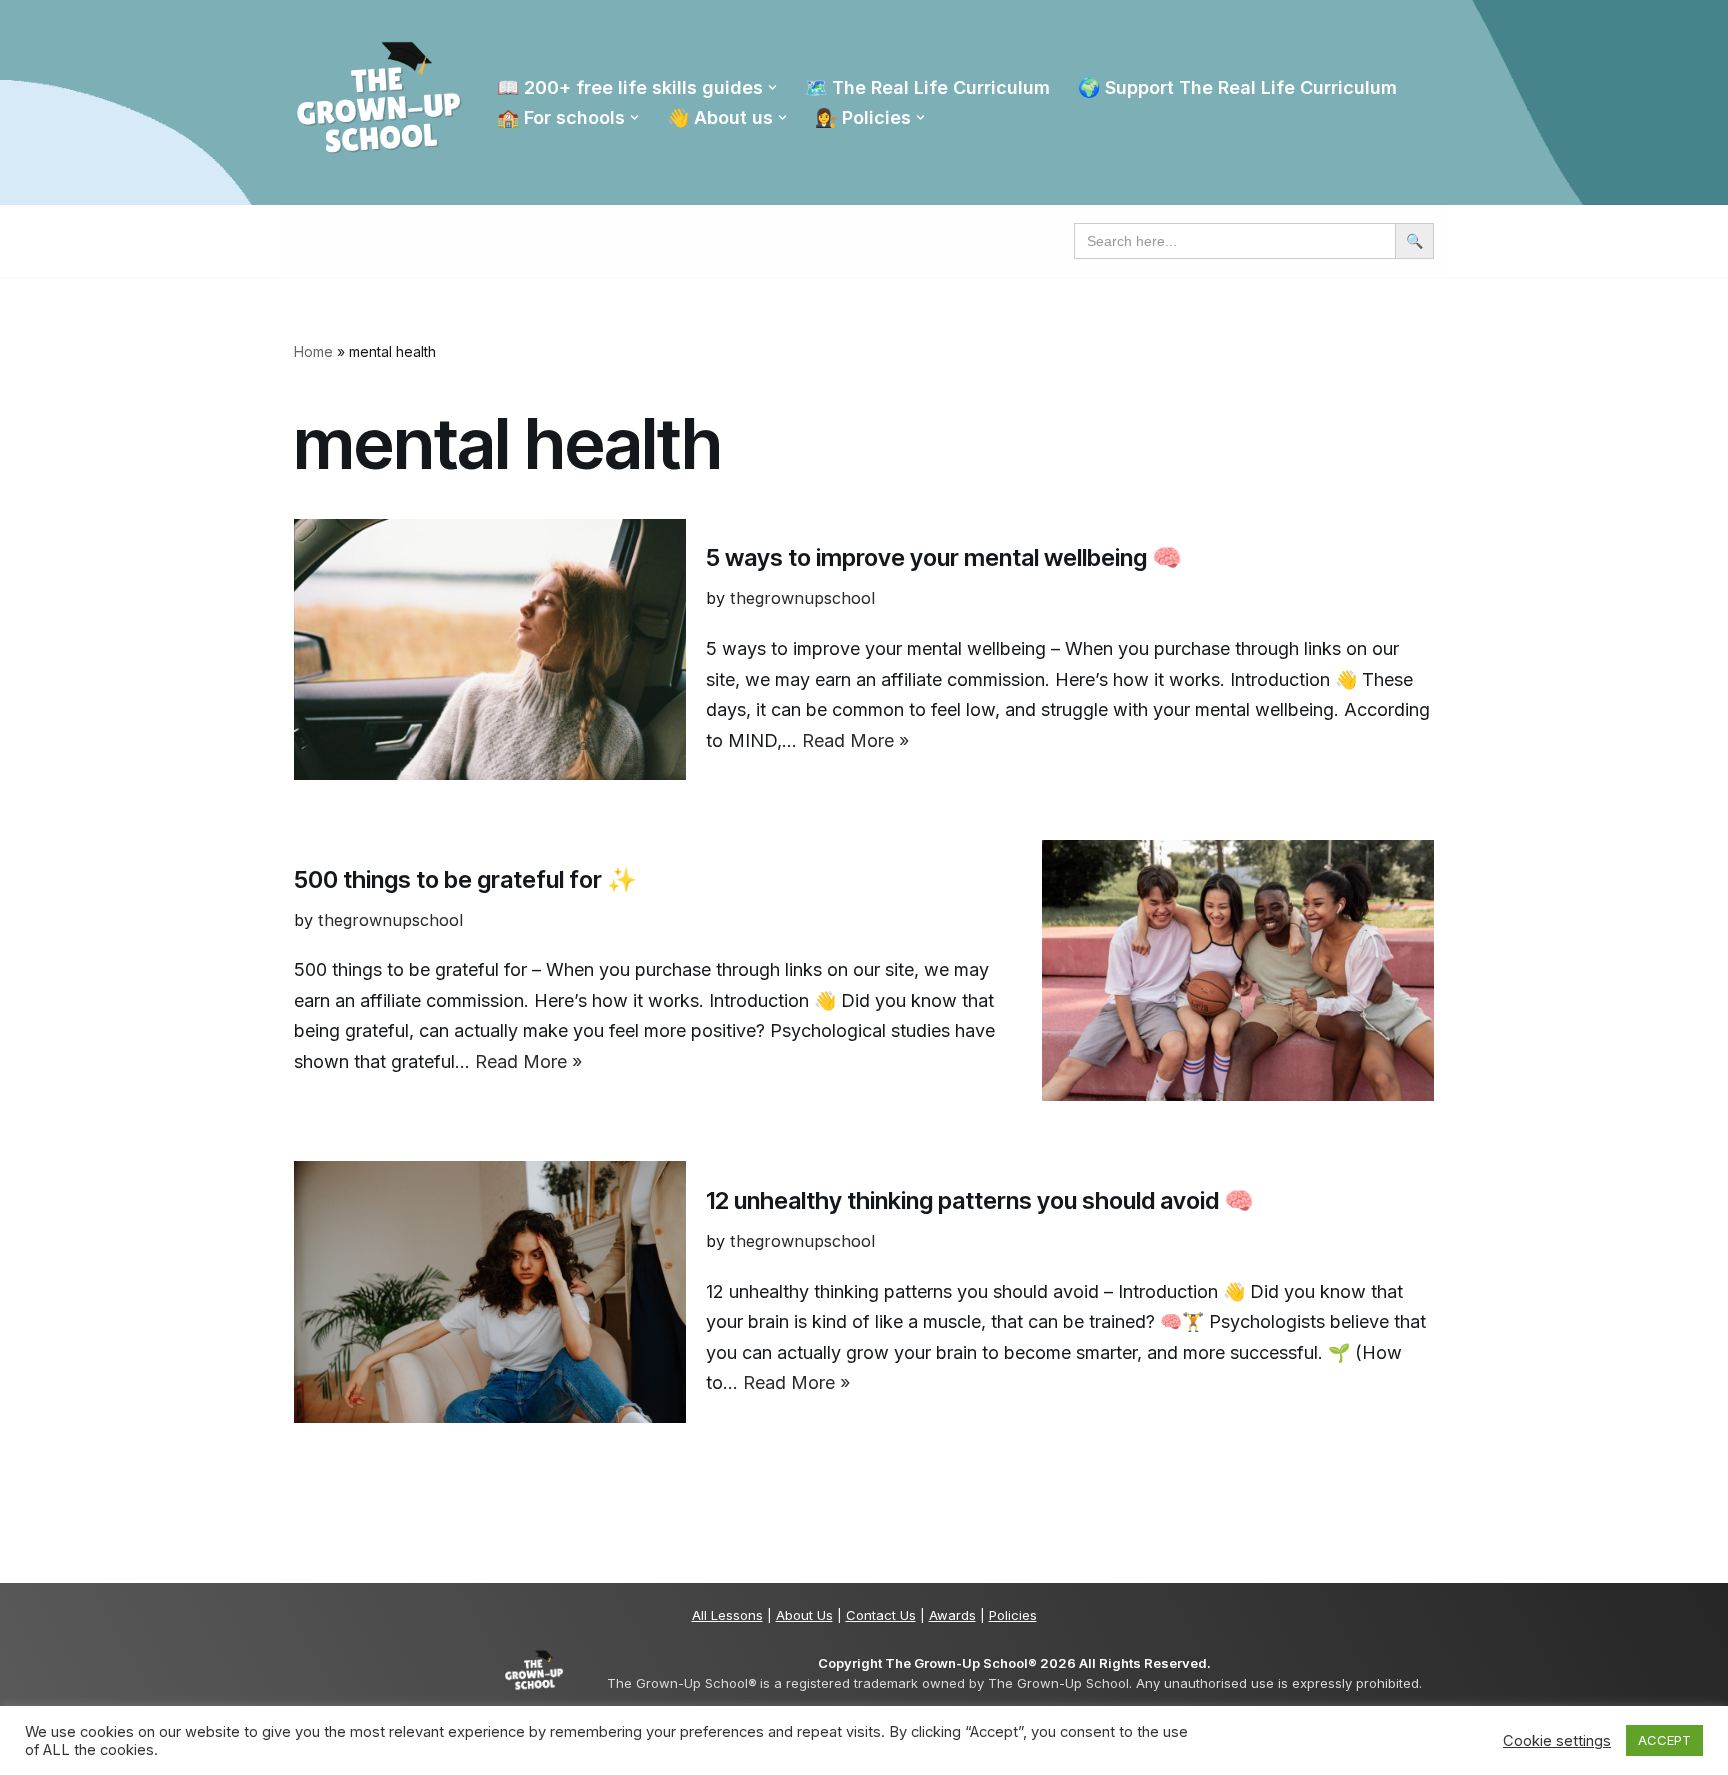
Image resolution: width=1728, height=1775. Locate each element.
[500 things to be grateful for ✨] (1238, 970)
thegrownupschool (802, 598)
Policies (1013, 1615)
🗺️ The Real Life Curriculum (927, 87)
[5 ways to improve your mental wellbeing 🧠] (490, 649)
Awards (952, 1615)
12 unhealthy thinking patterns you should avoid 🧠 (980, 1200)
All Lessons (727, 1615)
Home (313, 351)
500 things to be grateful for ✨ (465, 879)
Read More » (855, 740)
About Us (804, 1615)
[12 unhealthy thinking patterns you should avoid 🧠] (490, 1291)
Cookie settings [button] (1557, 1741)
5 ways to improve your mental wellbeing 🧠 (944, 557)
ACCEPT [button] (1664, 1740)
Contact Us (881, 1615)
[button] (772, 87)
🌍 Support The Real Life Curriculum (1237, 87)
